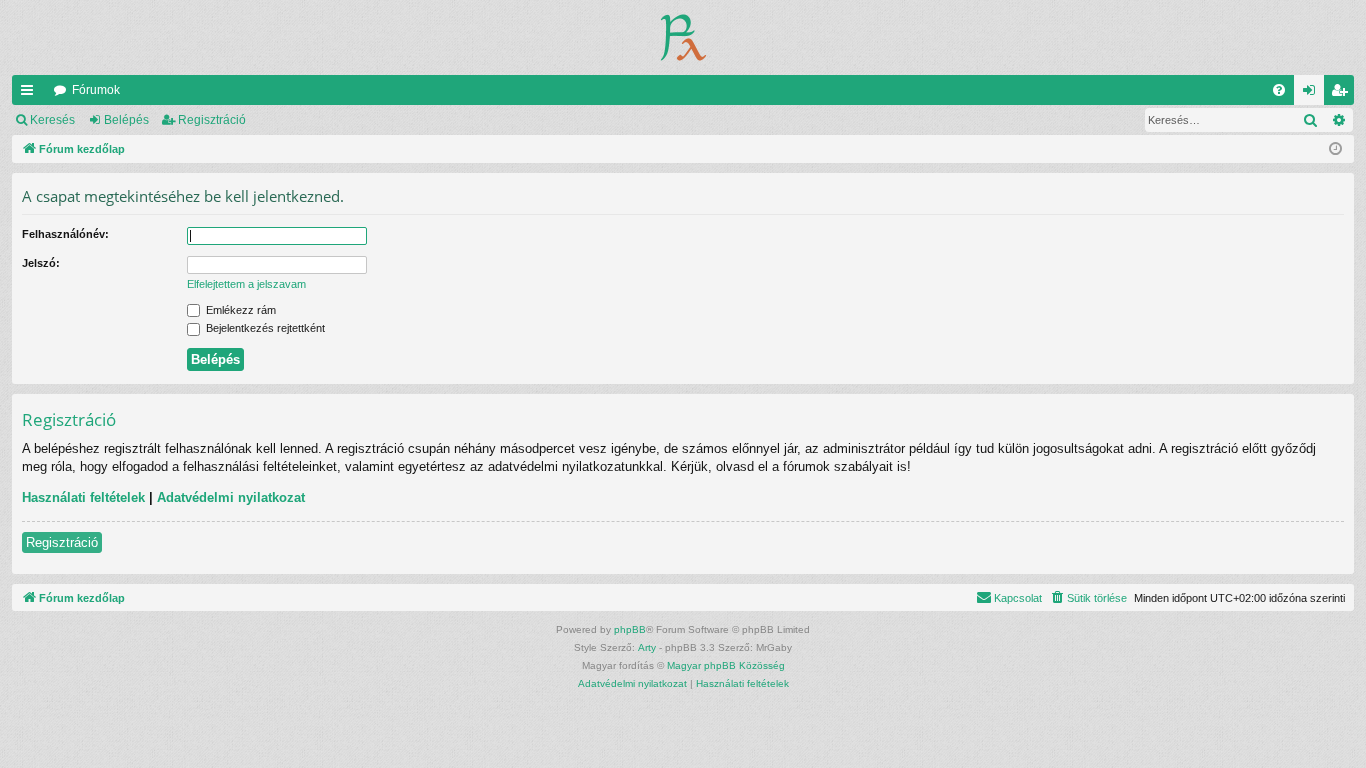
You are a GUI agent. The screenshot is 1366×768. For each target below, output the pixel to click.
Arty (647, 647)
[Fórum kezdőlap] (683, 37)
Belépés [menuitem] (1313, 94)
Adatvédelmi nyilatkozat (231, 497)
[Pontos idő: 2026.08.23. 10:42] (1335, 149)
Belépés (126, 120)
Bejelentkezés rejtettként (264, 328)
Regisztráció (212, 120)
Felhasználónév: (65, 234)
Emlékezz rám (239, 310)
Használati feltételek (83, 497)
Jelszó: (41, 263)
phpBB (630, 629)
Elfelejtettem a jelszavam (246, 284)
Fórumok (96, 90)
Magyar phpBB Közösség (726, 665)
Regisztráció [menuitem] (1343, 94)
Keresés (52, 120)
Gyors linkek (31, 94)
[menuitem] (1279, 90)
